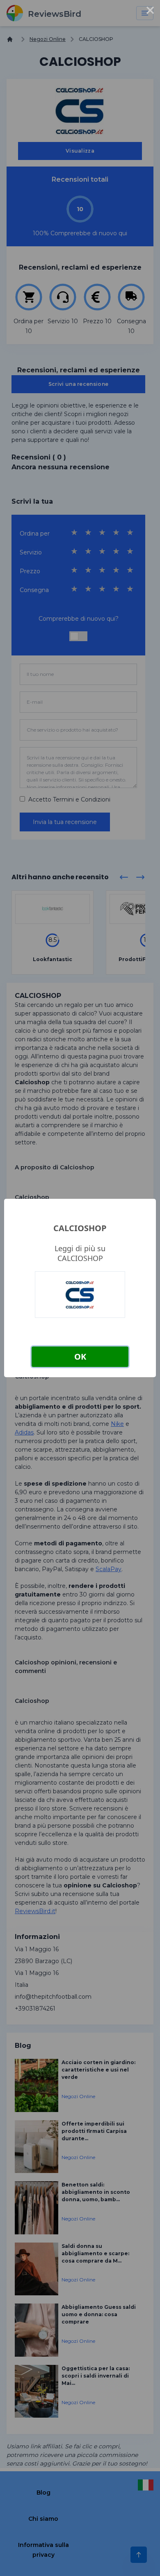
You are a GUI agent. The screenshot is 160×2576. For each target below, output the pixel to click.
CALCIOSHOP (80, 1228)
